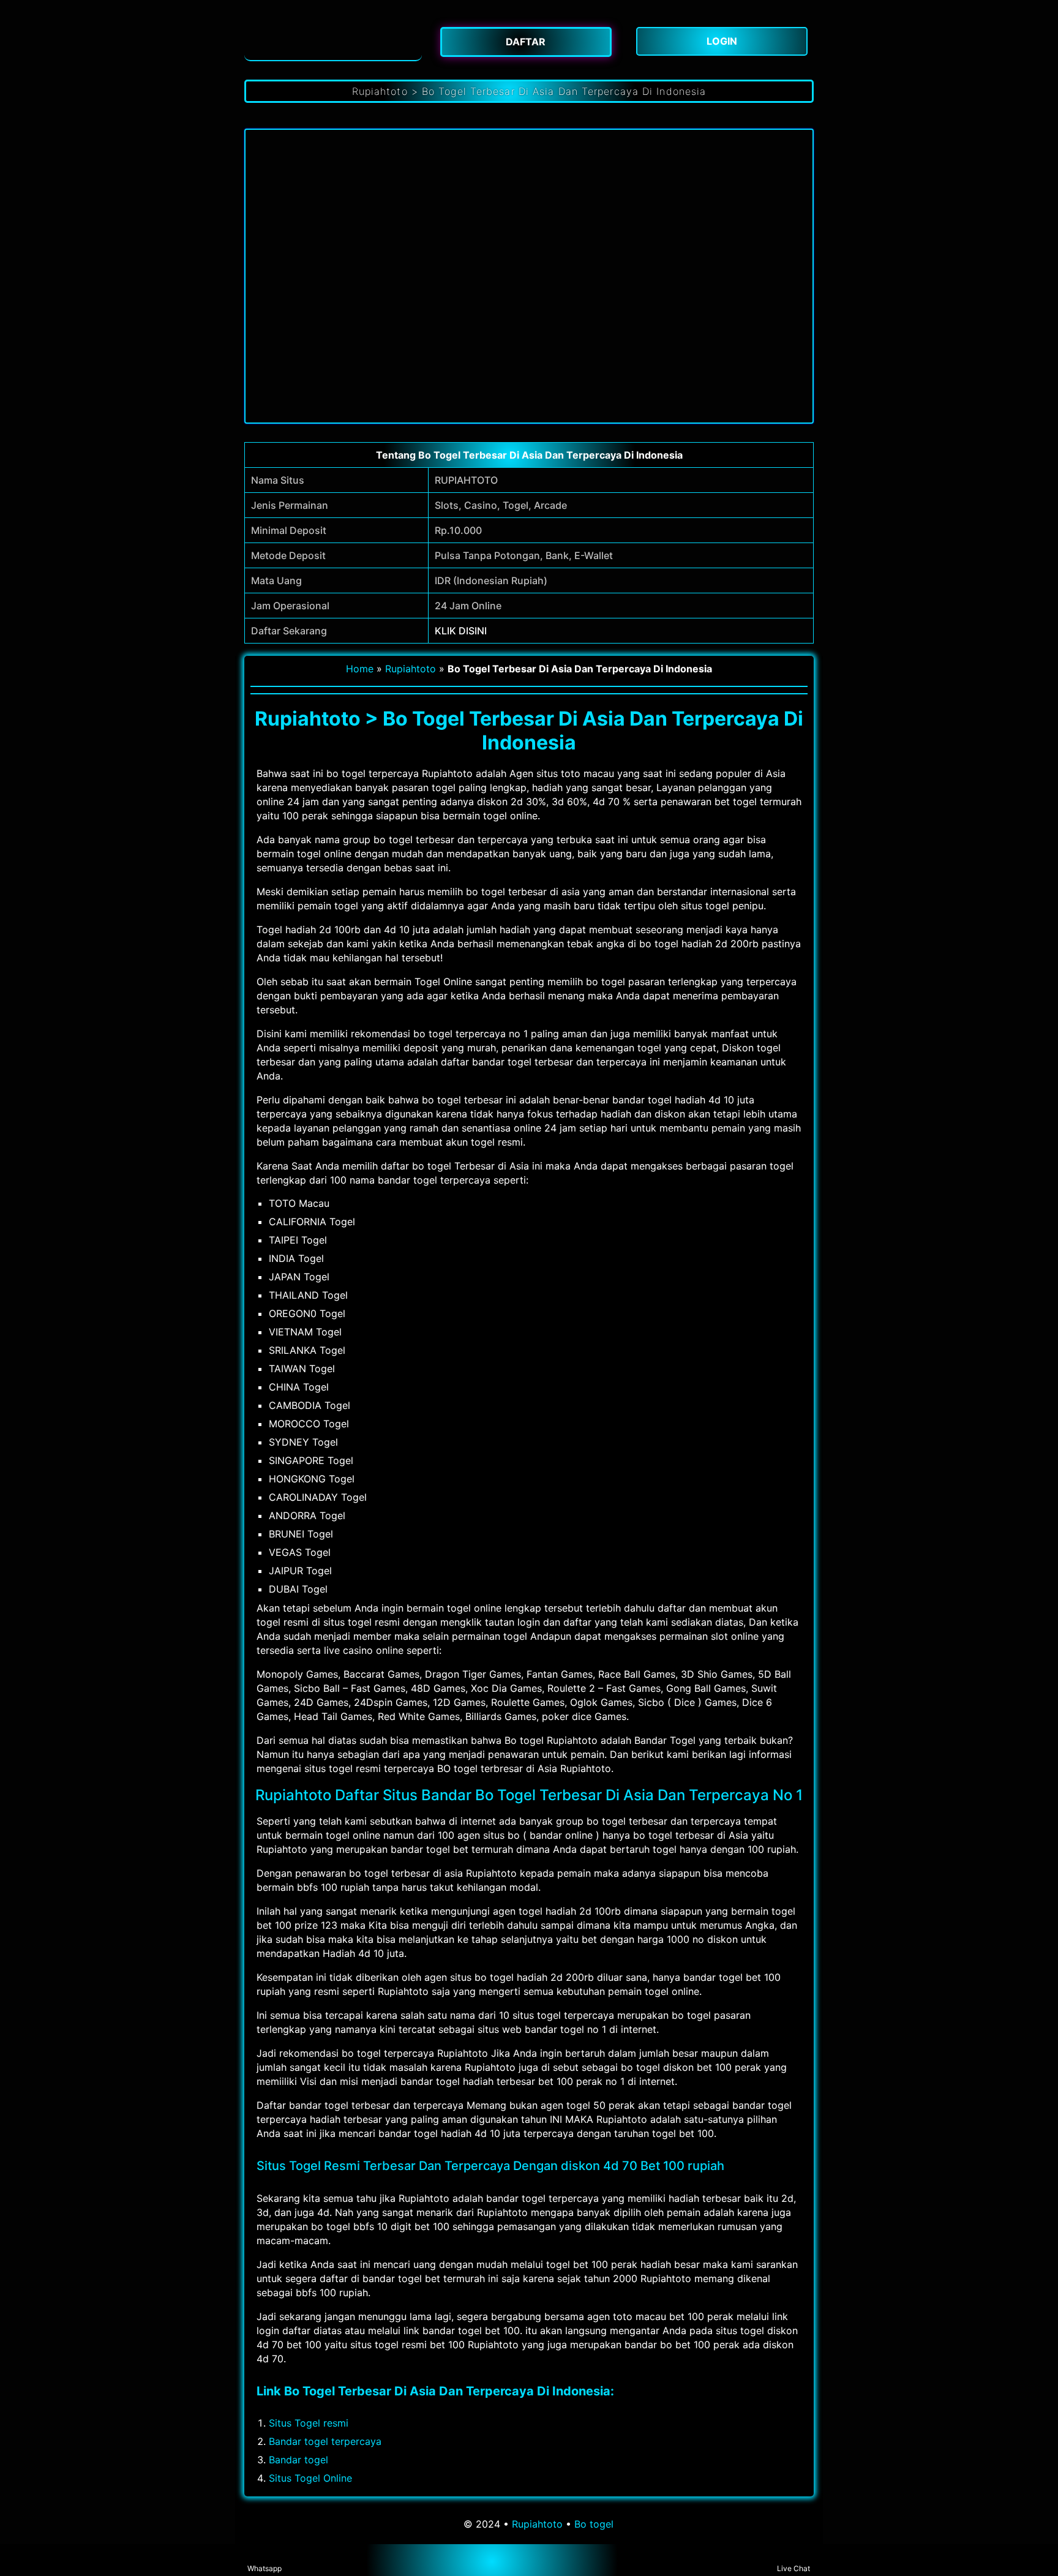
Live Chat (793, 2568)
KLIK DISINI (461, 631)
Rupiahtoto (411, 669)
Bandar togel (298, 2460)
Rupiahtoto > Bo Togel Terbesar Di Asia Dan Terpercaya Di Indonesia (529, 91)
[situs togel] (333, 40)
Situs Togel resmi (309, 2423)
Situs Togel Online (310, 2478)
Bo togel (594, 2524)
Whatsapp (264, 2568)
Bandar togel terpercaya (325, 2441)
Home (360, 669)
